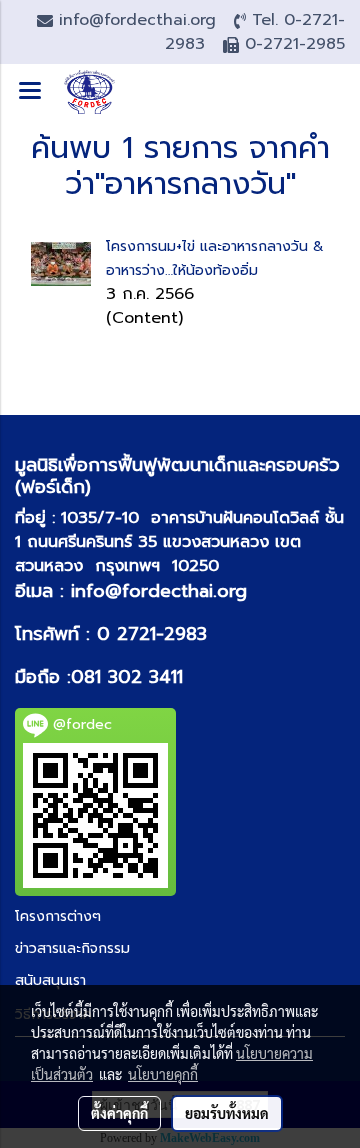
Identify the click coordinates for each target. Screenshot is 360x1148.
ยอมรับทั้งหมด (227, 1113)
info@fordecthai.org (159, 591)
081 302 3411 (127, 677)
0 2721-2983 (152, 634)
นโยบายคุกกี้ (163, 1074)
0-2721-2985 (295, 44)
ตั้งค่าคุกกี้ (119, 1113)
